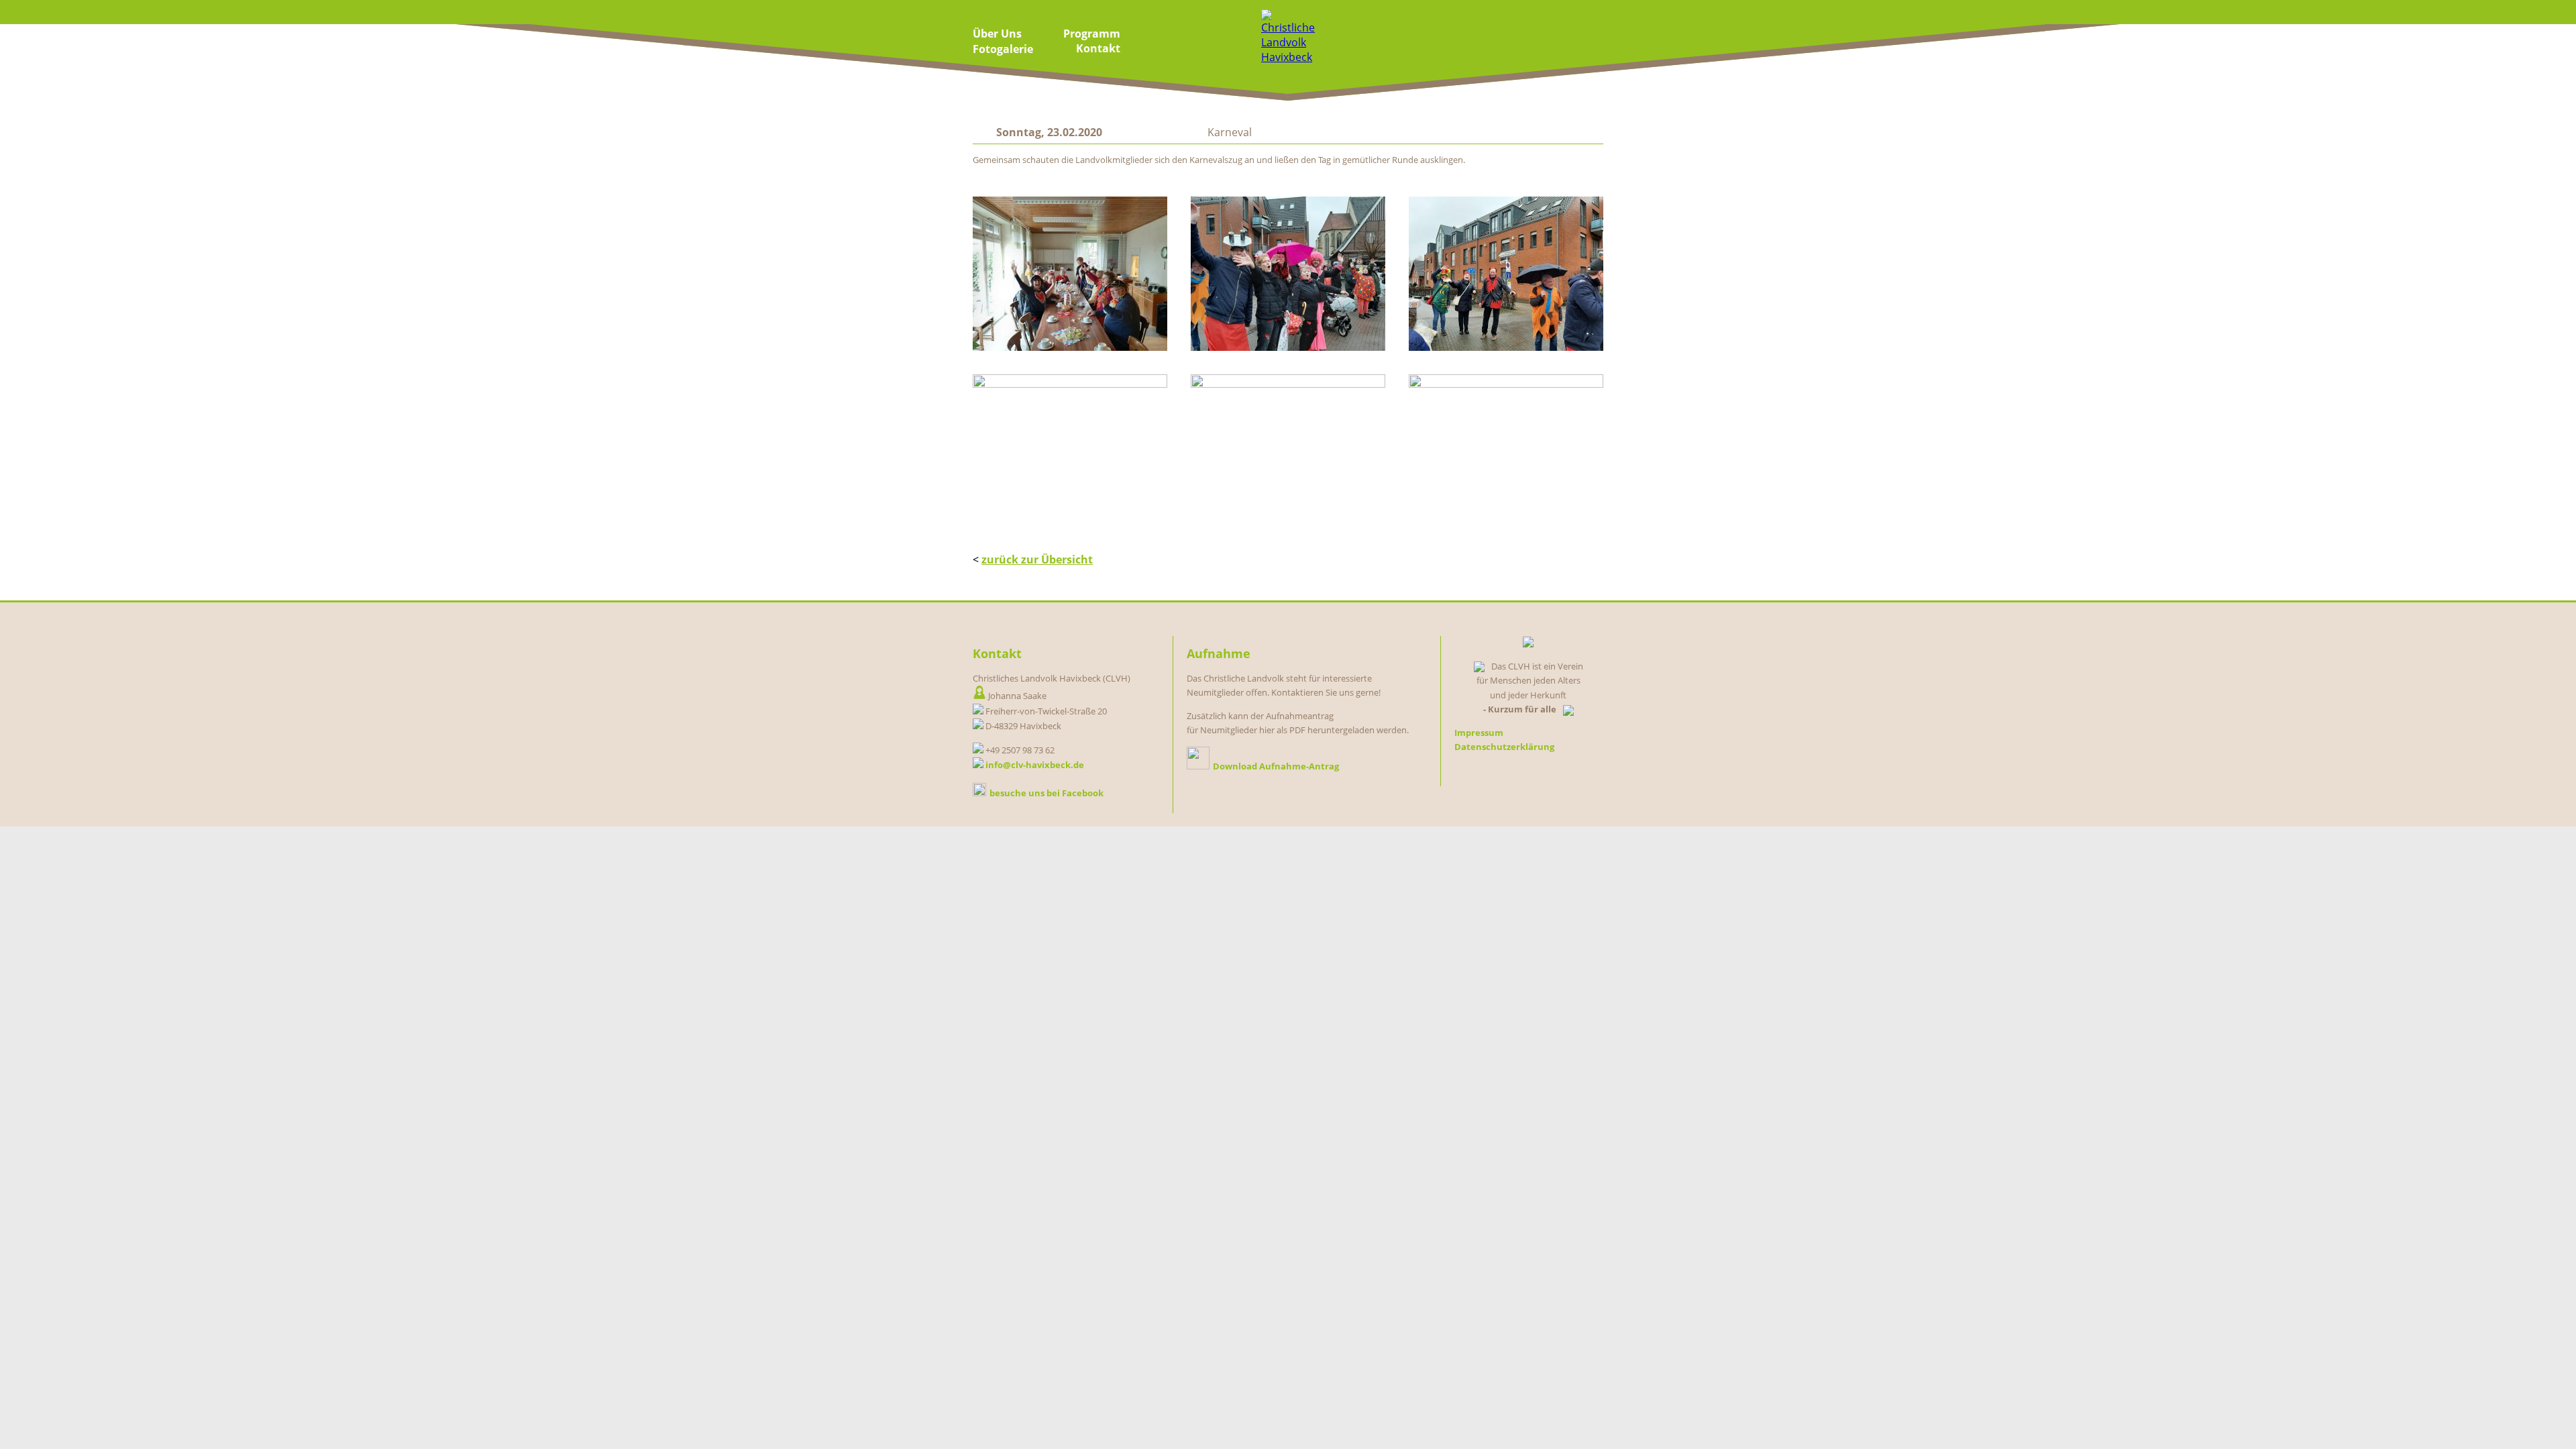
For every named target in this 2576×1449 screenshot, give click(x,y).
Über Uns (997, 34)
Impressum (1479, 733)
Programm (1092, 34)
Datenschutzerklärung (1504, 747)
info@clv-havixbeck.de (1035, 765)
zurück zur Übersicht (1037, 559)
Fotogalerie (1003, 49)
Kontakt (1098, 48)
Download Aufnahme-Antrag (1276, 766)
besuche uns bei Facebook (1046, 793)
